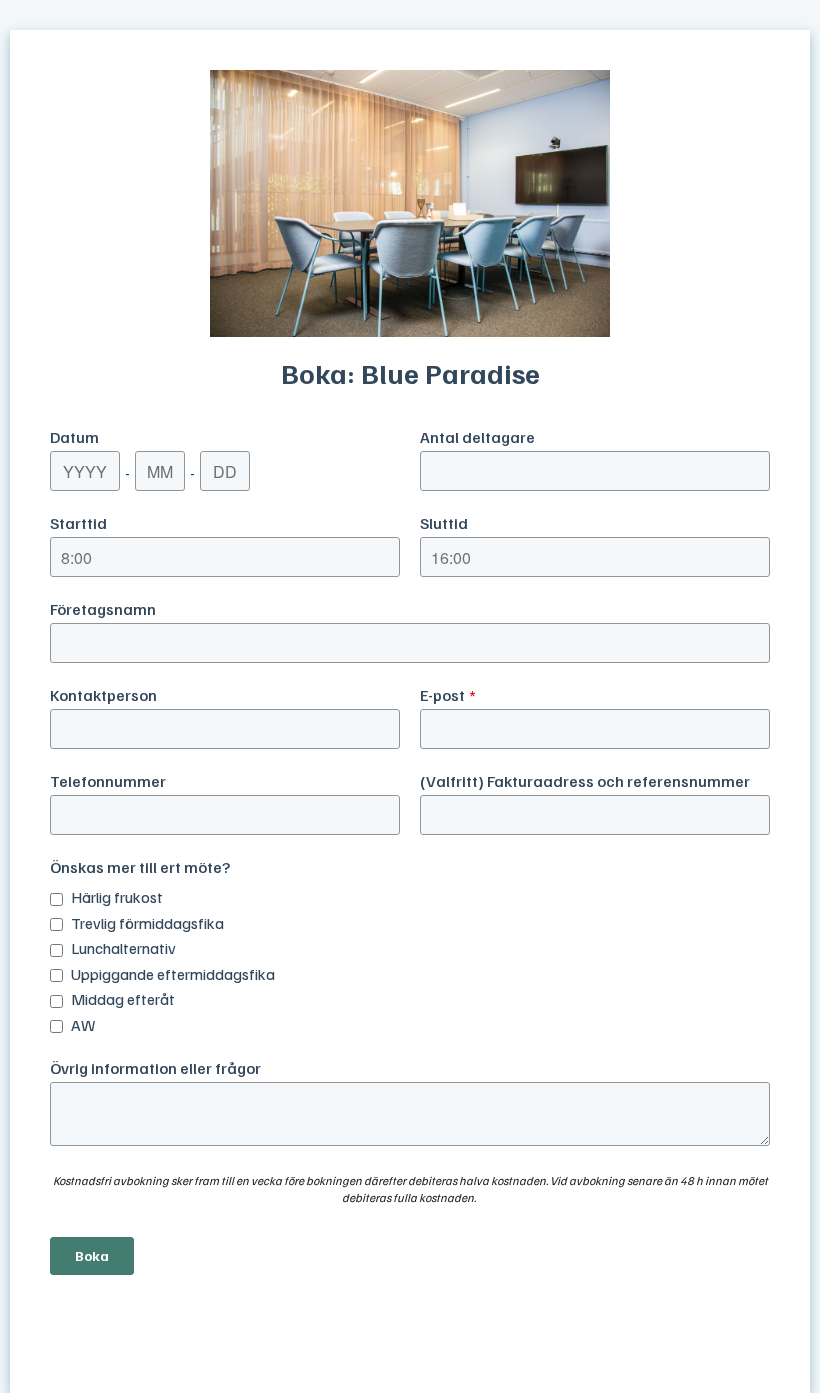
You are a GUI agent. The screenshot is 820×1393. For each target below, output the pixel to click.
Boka (92, 1255)
